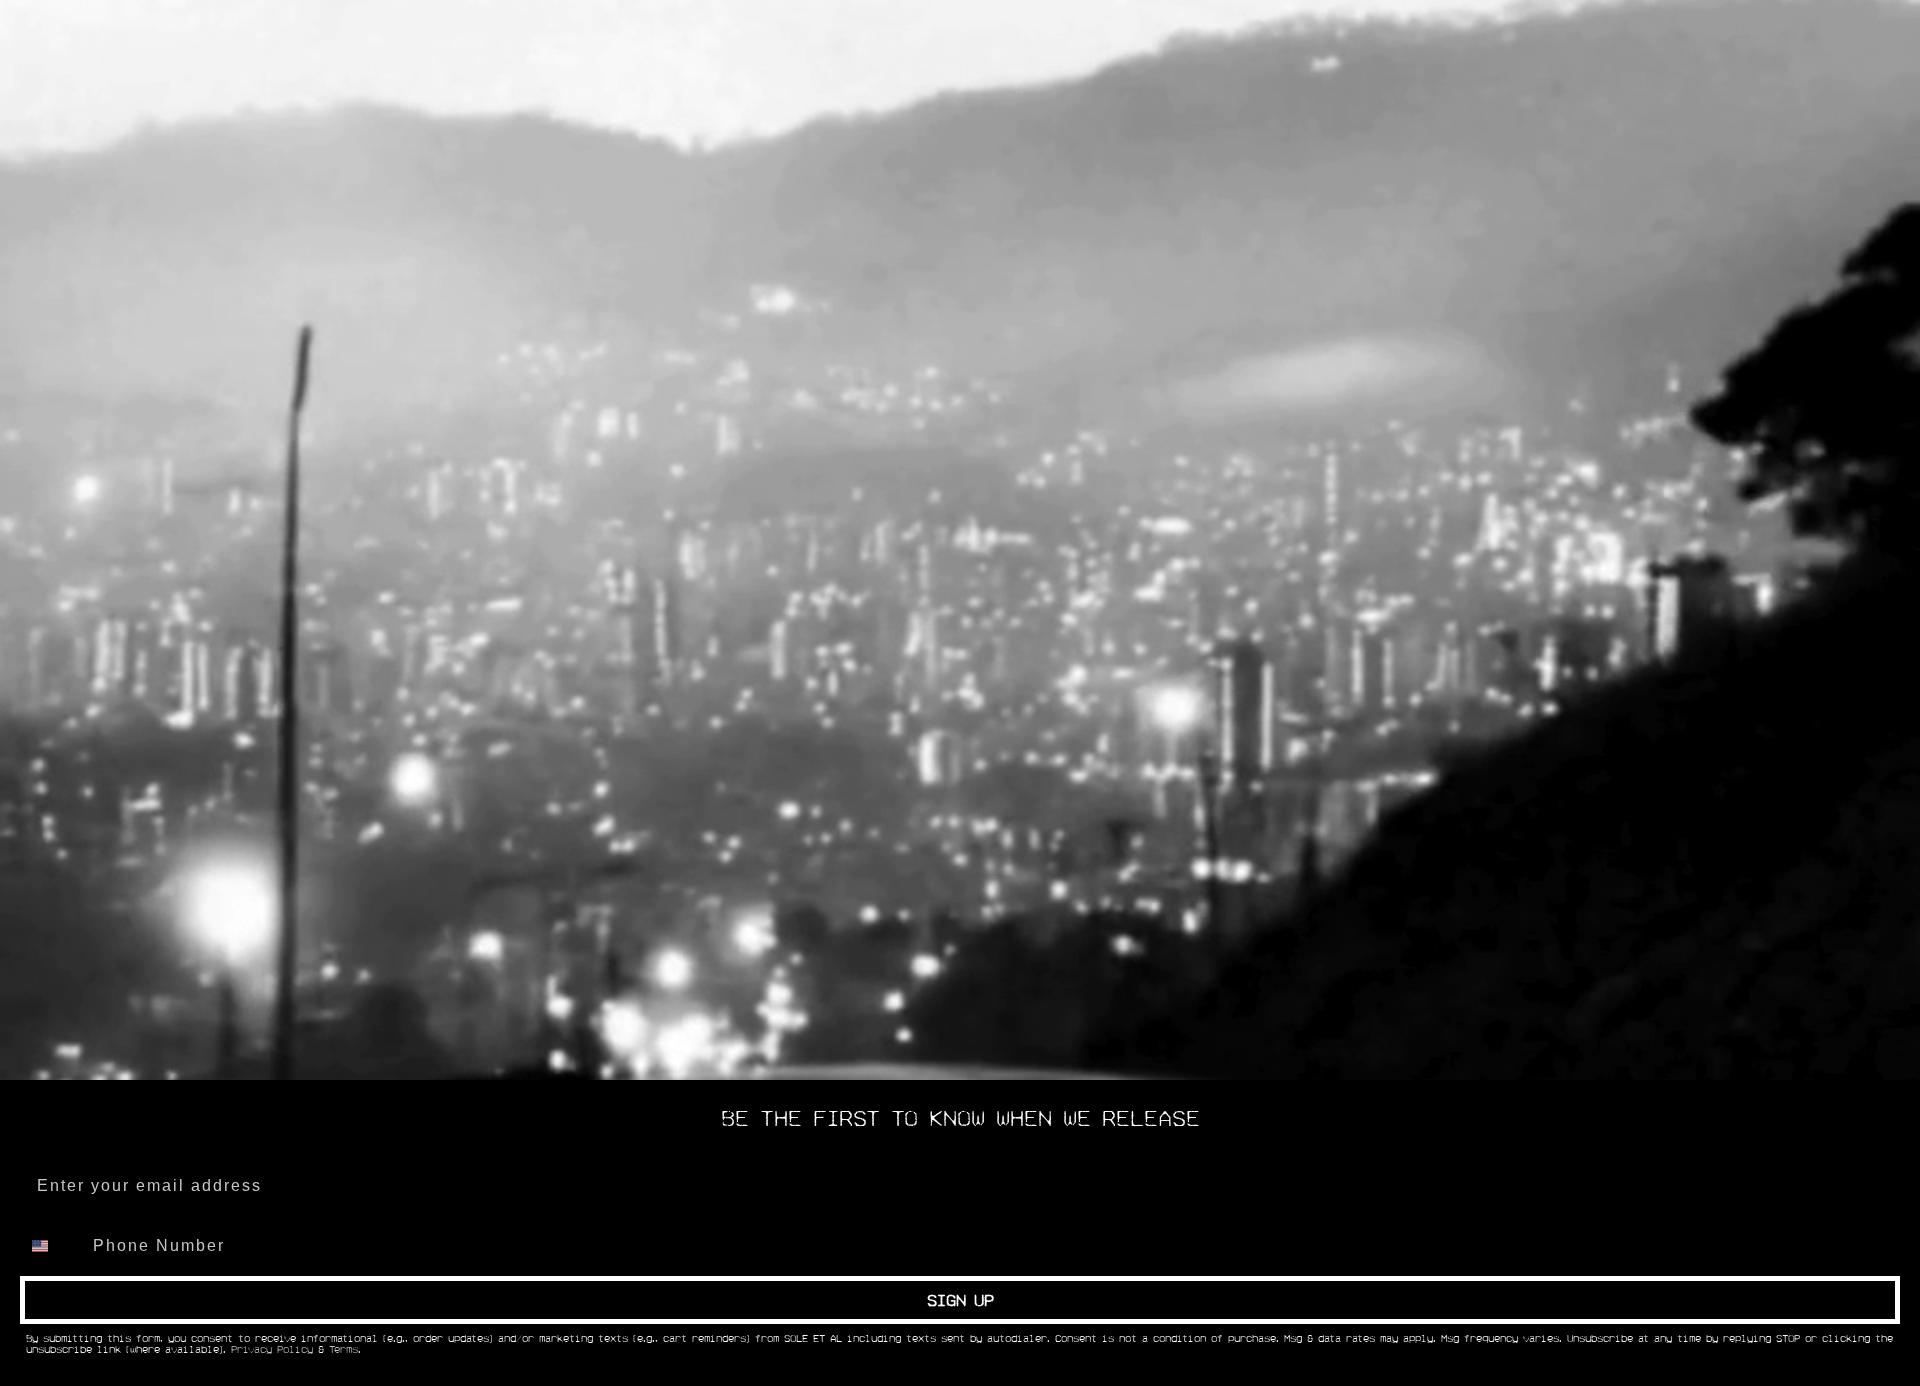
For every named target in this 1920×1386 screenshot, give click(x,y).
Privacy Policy (272, 1350)
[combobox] (52, 1246)
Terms (343, 1350)
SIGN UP (960, 1300)
